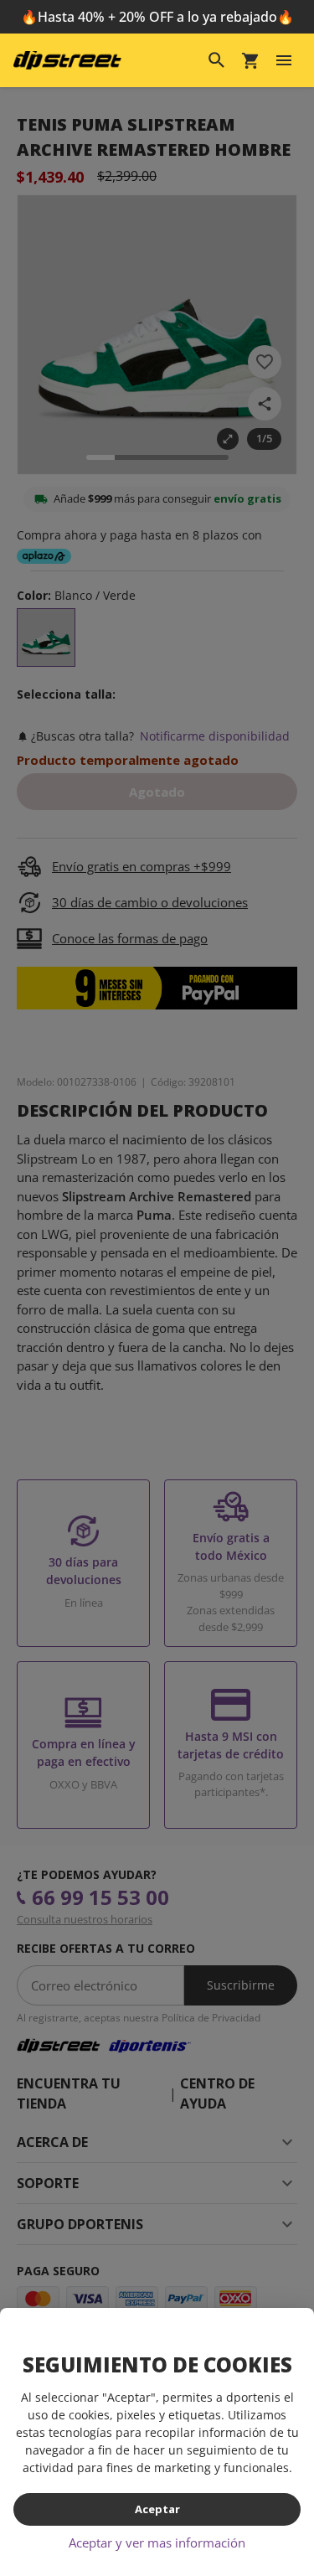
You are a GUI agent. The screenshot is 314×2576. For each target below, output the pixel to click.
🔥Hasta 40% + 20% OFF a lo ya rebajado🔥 (157, 17)
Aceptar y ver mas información (157, 2542)
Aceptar (157, 2509)
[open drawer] (284, 60)
